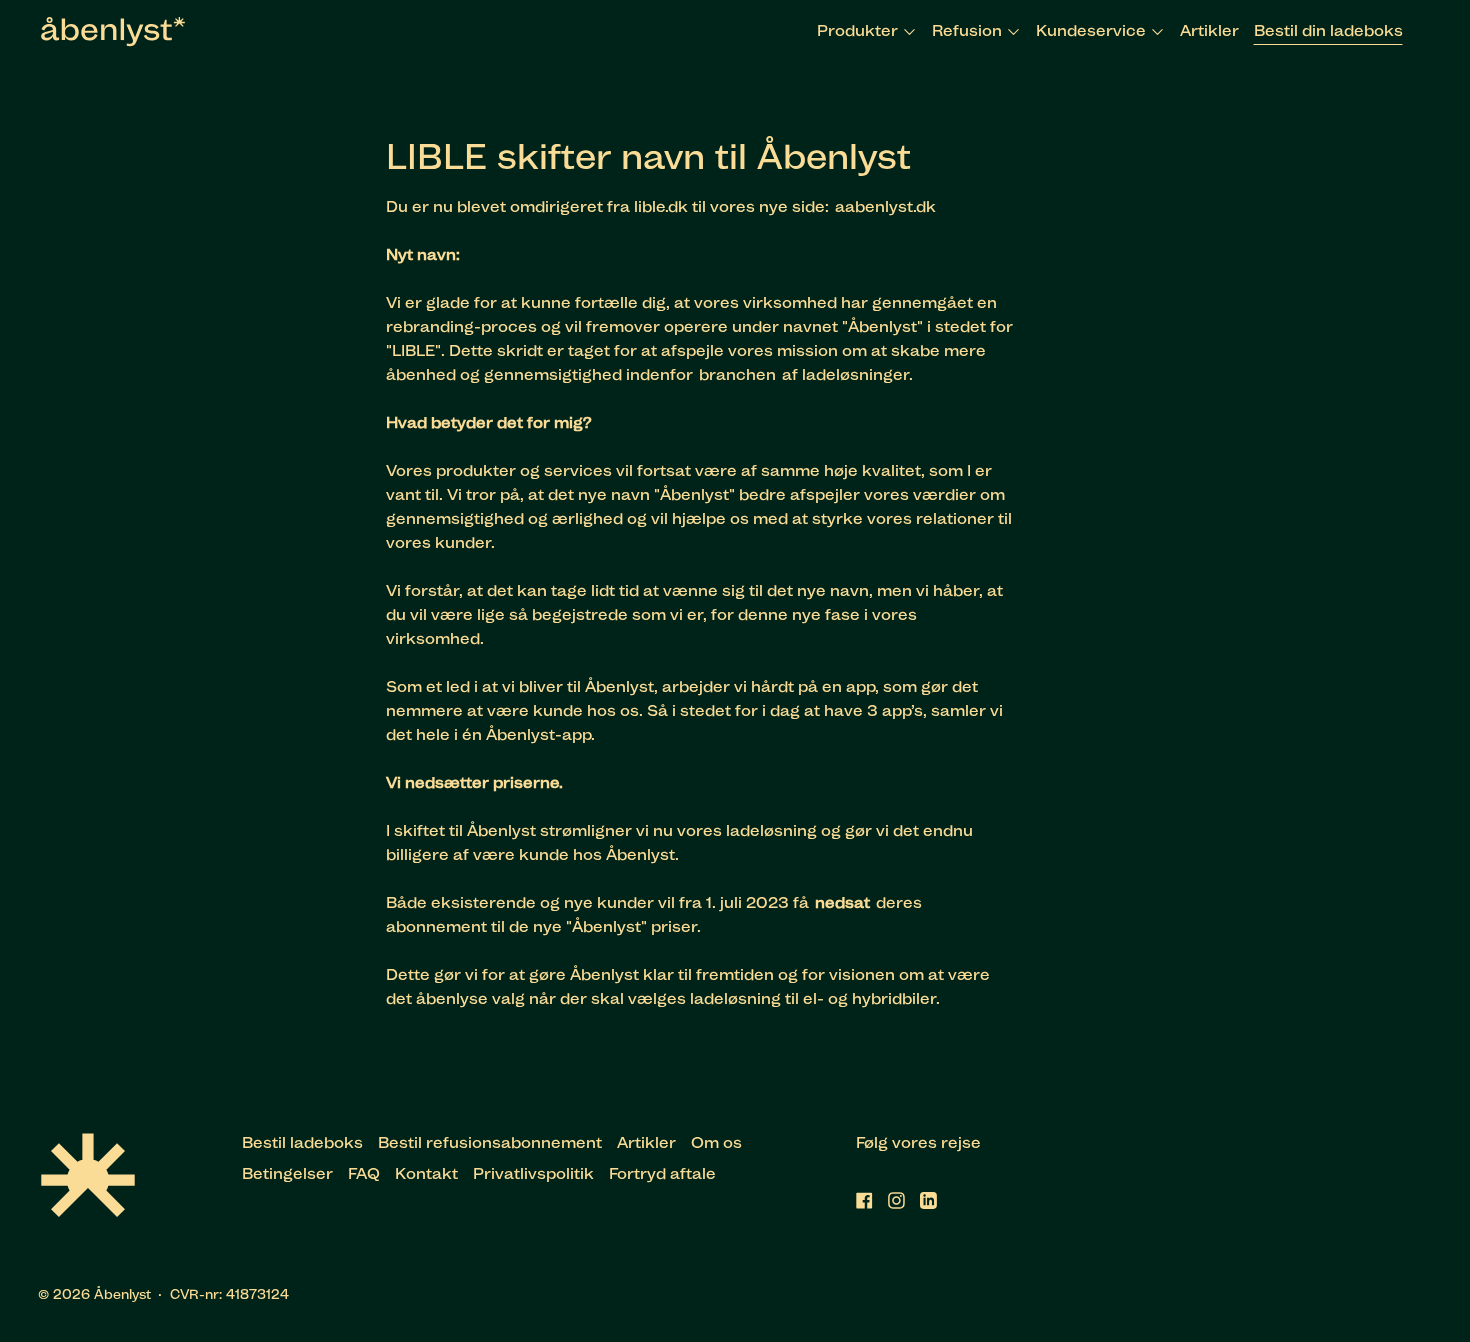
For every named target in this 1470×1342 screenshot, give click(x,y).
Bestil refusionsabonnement (490, 1142)
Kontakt (426, 1173)
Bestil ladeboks (302, 1142)
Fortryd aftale (662, 1173)
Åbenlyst (122, 1294)
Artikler (1209, 30)
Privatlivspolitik (533, 1173)
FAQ (364, 1173)
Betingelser (287, 1173)
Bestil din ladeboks (1328, 30)
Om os (716, 1142)
